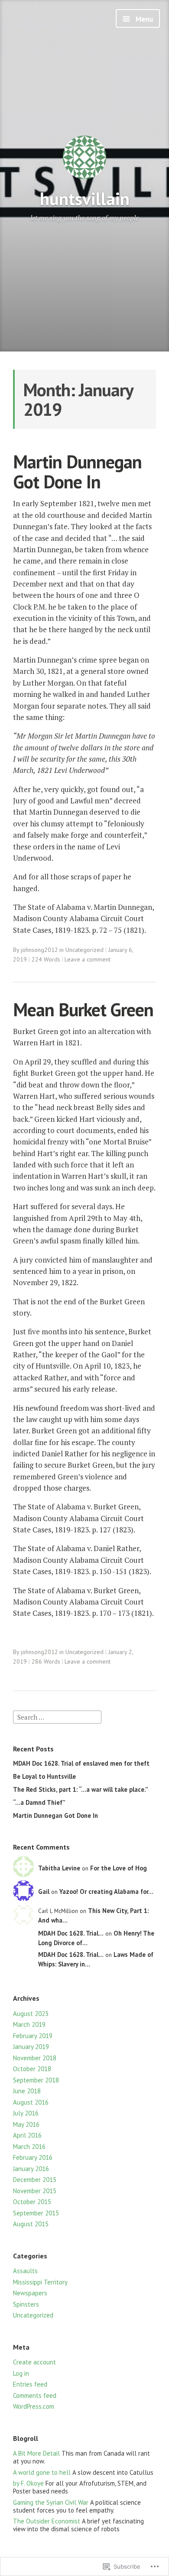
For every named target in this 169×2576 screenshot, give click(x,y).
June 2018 (27, 2091)
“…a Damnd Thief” (39, 1802)
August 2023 (31, 2014)
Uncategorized (84, 950)
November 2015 (35, 2191)
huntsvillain (85, 198)
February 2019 (33, 2036)
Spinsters (26, 2304)
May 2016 (26, 2124)
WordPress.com (34, 2406)
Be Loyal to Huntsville (44, 1776)
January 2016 (31, 2169)
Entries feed (30, 2384)
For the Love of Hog (119, 1868)
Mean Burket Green (83, 1010)
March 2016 (29, 2147)
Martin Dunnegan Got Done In (77, 472)
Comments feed (35, 2395)
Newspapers (30, 2293)
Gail (44, 1891)
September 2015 (36, 2213)
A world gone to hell (42, 2472)
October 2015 (32, 2202)
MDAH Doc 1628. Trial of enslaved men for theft (81, 1763)
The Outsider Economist (47, 2521)
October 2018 (32, 2069)
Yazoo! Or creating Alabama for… (106, 1891)
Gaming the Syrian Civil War (51, 2502)
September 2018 (36, 2080)
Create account (34, 2362)
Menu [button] (143, 19)
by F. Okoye (28, 2483)
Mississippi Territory (40, 2282)
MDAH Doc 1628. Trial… (71, 1933)
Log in (21, 2373)
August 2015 (31, 2224)
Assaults (25, 2271)
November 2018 (35, 2058)
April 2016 (27, 2135)
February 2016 (33, 2157)
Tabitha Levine (59, 1868)
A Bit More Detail (36, 2453)
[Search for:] (57, 1716)
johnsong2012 (39, 950)
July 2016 (26, 2113)
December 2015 (35, 2180)
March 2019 (29, 2024)
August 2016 (31, 2102)
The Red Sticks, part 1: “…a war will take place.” (81, 1789)
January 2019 (31, 2047)
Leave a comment (88, 959)
